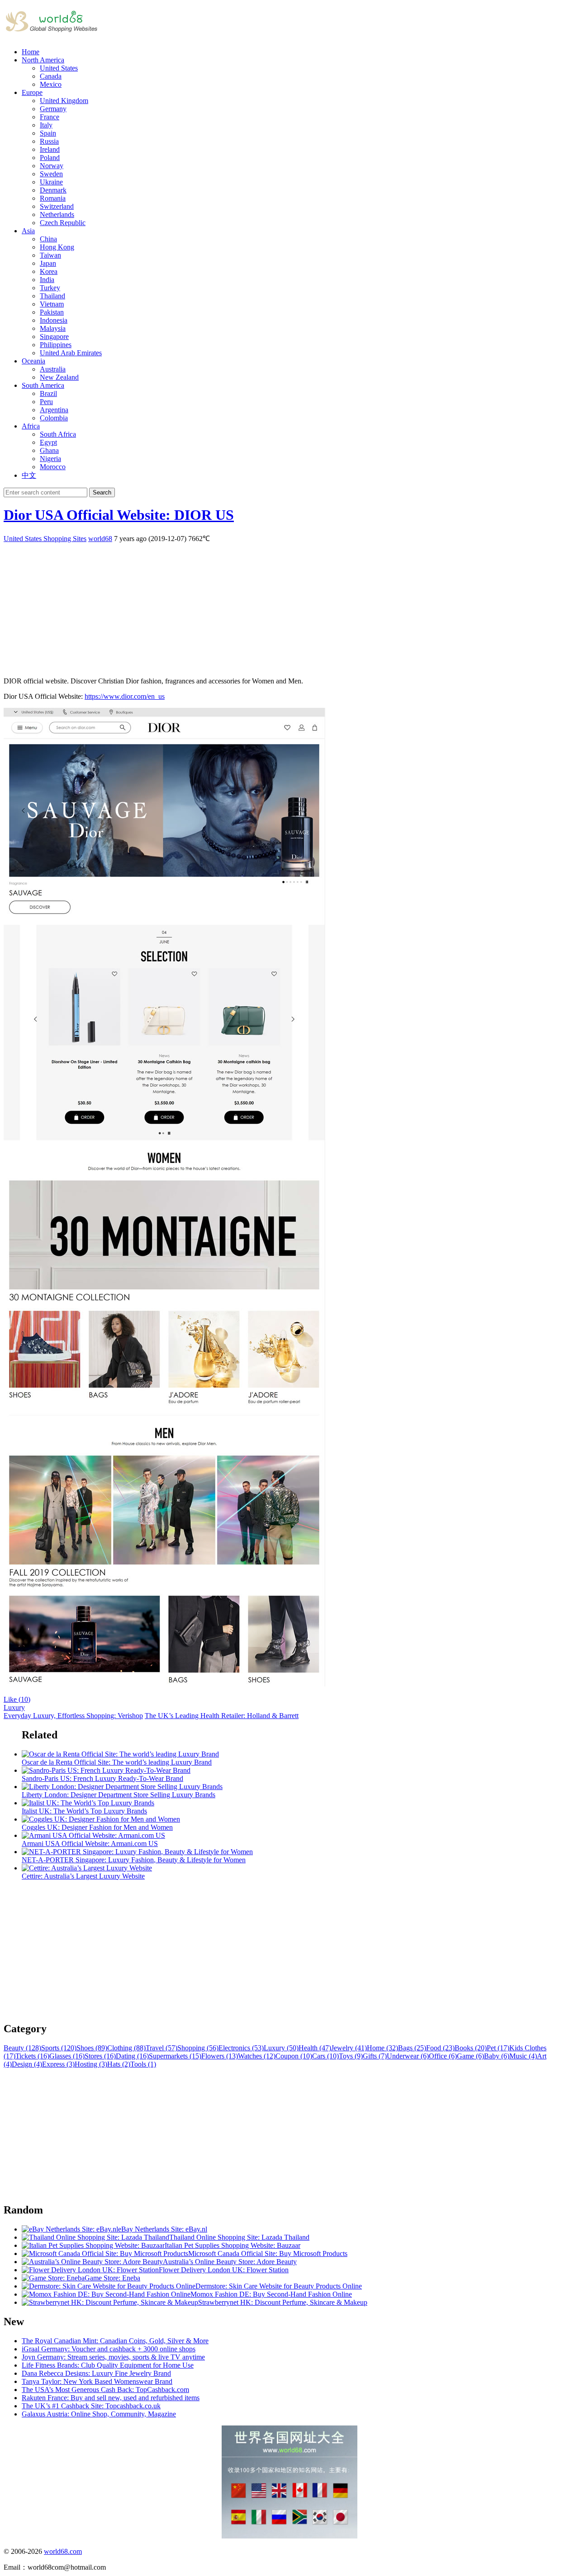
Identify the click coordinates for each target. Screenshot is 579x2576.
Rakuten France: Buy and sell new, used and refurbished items (111, 2398)
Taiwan (50, 255)
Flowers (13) (220, 2056)
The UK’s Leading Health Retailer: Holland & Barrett (222, 1716)
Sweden (51, 174)
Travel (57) (161, 2048)
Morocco (53, 467)
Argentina (54, 410)
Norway (52, 166)
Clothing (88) (126, 2048)
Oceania (33, 361)
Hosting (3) (91, 2064)
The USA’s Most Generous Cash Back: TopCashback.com (105, 2390)
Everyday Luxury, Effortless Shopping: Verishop (73, 1716)
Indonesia (54, 320)
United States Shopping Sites (45, 539)
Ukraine (51, 182)
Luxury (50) (281, 2048)
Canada (51, 76)
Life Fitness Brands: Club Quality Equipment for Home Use (108, 2365)
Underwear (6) (408, 2056)
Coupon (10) (294, 2056)
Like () (17, 1699)
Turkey (50, 288)
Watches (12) (257, 2056)
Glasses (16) (67, 2056)
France (50, 117)
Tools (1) (143, 2064)
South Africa (58, 434)
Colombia (54, 418)
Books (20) (471, 2048)
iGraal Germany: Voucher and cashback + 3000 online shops (109, 2349)
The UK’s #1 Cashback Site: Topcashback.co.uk (91, 2406)
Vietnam (52, 304)
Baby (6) (497, 2056)
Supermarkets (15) (175, 2056)
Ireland (50, 149)
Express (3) (58, 2064)
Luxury (14, 1707)
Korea (49, 271)
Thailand (52, 296)
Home (31, 52)
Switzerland (57, 206)
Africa (31, 426)
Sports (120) (59, 2048)
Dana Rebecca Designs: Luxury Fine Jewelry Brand (96, 2373)
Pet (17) (498, 2048)
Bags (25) (412, 2048)
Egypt (48, 442)
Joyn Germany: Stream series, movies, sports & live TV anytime (113, 2357)
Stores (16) (100, 2056)
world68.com (63, 2551)
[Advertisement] (275, 607)
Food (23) (440, 2048)
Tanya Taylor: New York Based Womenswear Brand (97, 2381)
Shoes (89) (92, 2048)
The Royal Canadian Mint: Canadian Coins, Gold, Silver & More (115, 2341)
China (48, 239)
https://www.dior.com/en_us (125, 696)
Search (102, 492)
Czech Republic (63, 223)
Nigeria (50, 459)
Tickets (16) (32, 2056)
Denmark (53, 190)
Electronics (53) (241, 2048)
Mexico (51, 84)
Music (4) (523, 2056)
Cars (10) (325, 2056)
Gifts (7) (375, 2056)
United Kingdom (64, 101)
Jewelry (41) (349, 2048)
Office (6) (443, 2056)
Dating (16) (132, 2056)
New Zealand (59, 377)
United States (59, 68)
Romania (53, 198)
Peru (46, 402)
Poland (50, 158)
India (47, 280)
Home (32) (382, 2048)
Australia (53, 369)
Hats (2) (119, 2064)
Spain (48, 133)
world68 (100, 539)
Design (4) (27, 2064)
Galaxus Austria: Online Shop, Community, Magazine (99, 2414)
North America (43, 60)
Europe (32, 92)
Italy (46, 125)
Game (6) (470, 2056)
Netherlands (57, 214)
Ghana (49, 450)
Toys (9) (351, 2056)
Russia (49, 141)
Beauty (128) (22, 2048)
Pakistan (52, 312)
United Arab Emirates (71, 353)
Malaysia (53, 328)
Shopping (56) (198, 2048)
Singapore (54, 337)
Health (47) (315, 2048)
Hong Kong (57, 247)
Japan (48, 263)
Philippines (56, 345)
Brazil (48, 393)
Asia (28, 231)
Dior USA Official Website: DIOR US (119, 515)
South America (43, 385)
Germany (53, 109)
